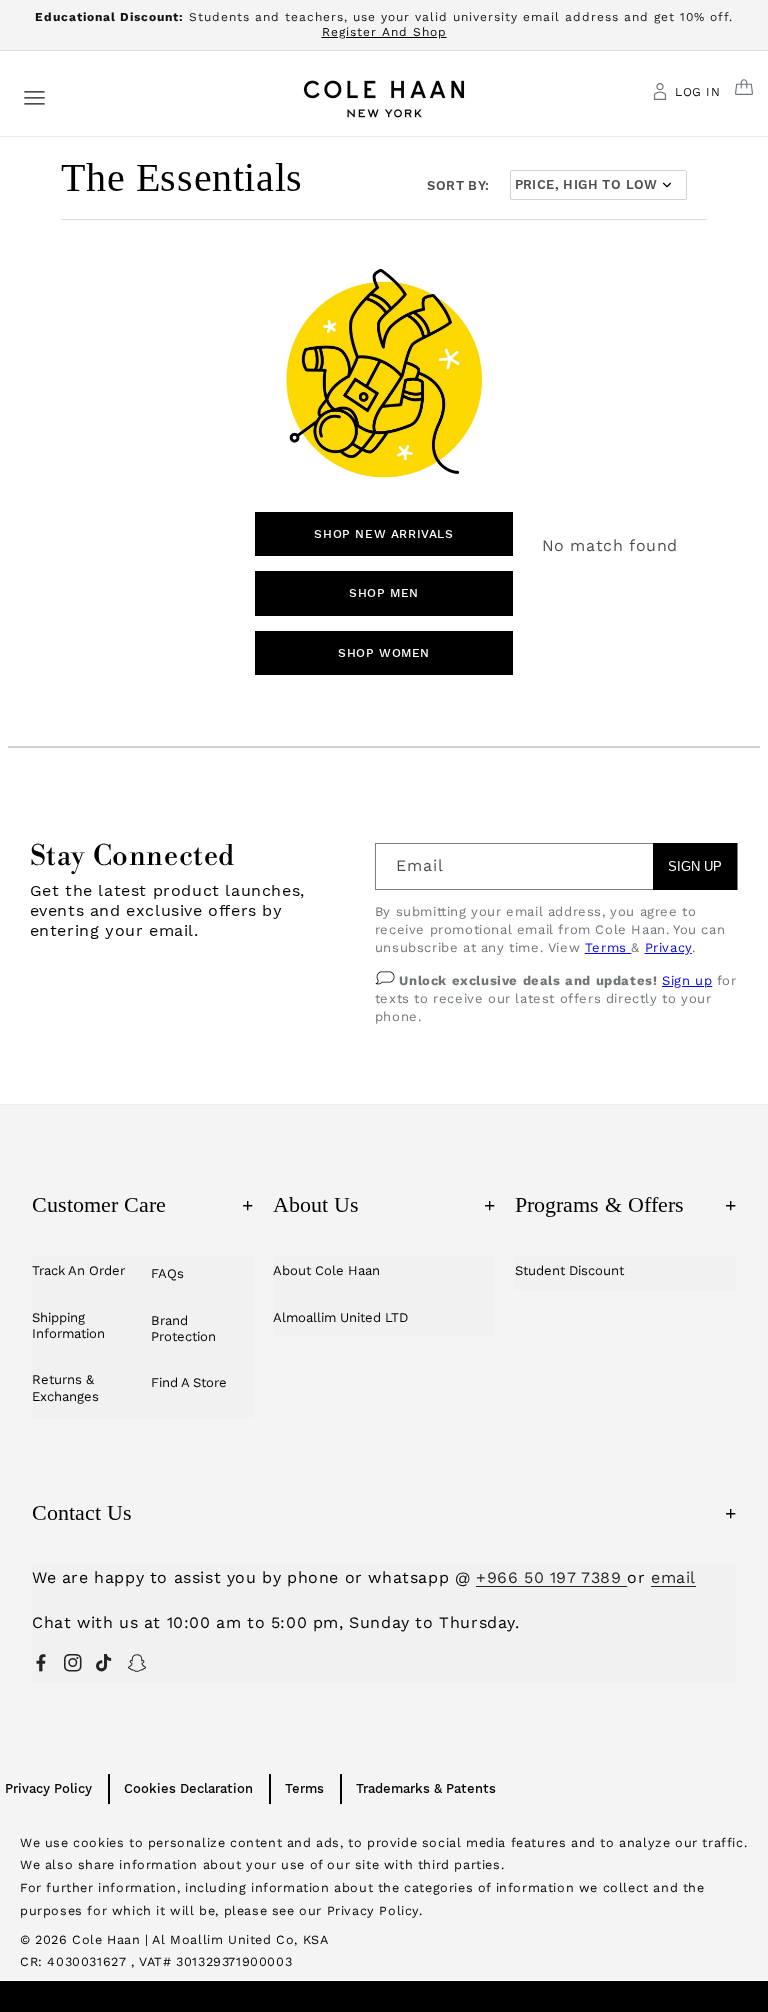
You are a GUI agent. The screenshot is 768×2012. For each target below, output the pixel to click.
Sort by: (458, 185)
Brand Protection (183, 1328)
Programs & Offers (625, 1204)
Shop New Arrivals (383, 534)
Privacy (668, 947)
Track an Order (78, 1270)
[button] (34, 96)
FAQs (167, 1273)
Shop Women (384, 653)
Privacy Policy (48, 1788)
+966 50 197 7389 (551, 1577)
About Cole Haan (326, 1270)
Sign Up (695, 866)
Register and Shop (384, 32)
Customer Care (142, 1204)
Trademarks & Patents (426, 1788)
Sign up (687, 980)
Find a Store (189, 1382)
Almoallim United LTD (340, 1317)
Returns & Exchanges (65, 1387)
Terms (608, 947)
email (673, 1577)
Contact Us (384, 1512)
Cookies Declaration (188, 1788)
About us (383, 1204)
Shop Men (384, 593)
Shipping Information (68, 1325)
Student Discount (569, 1270)
